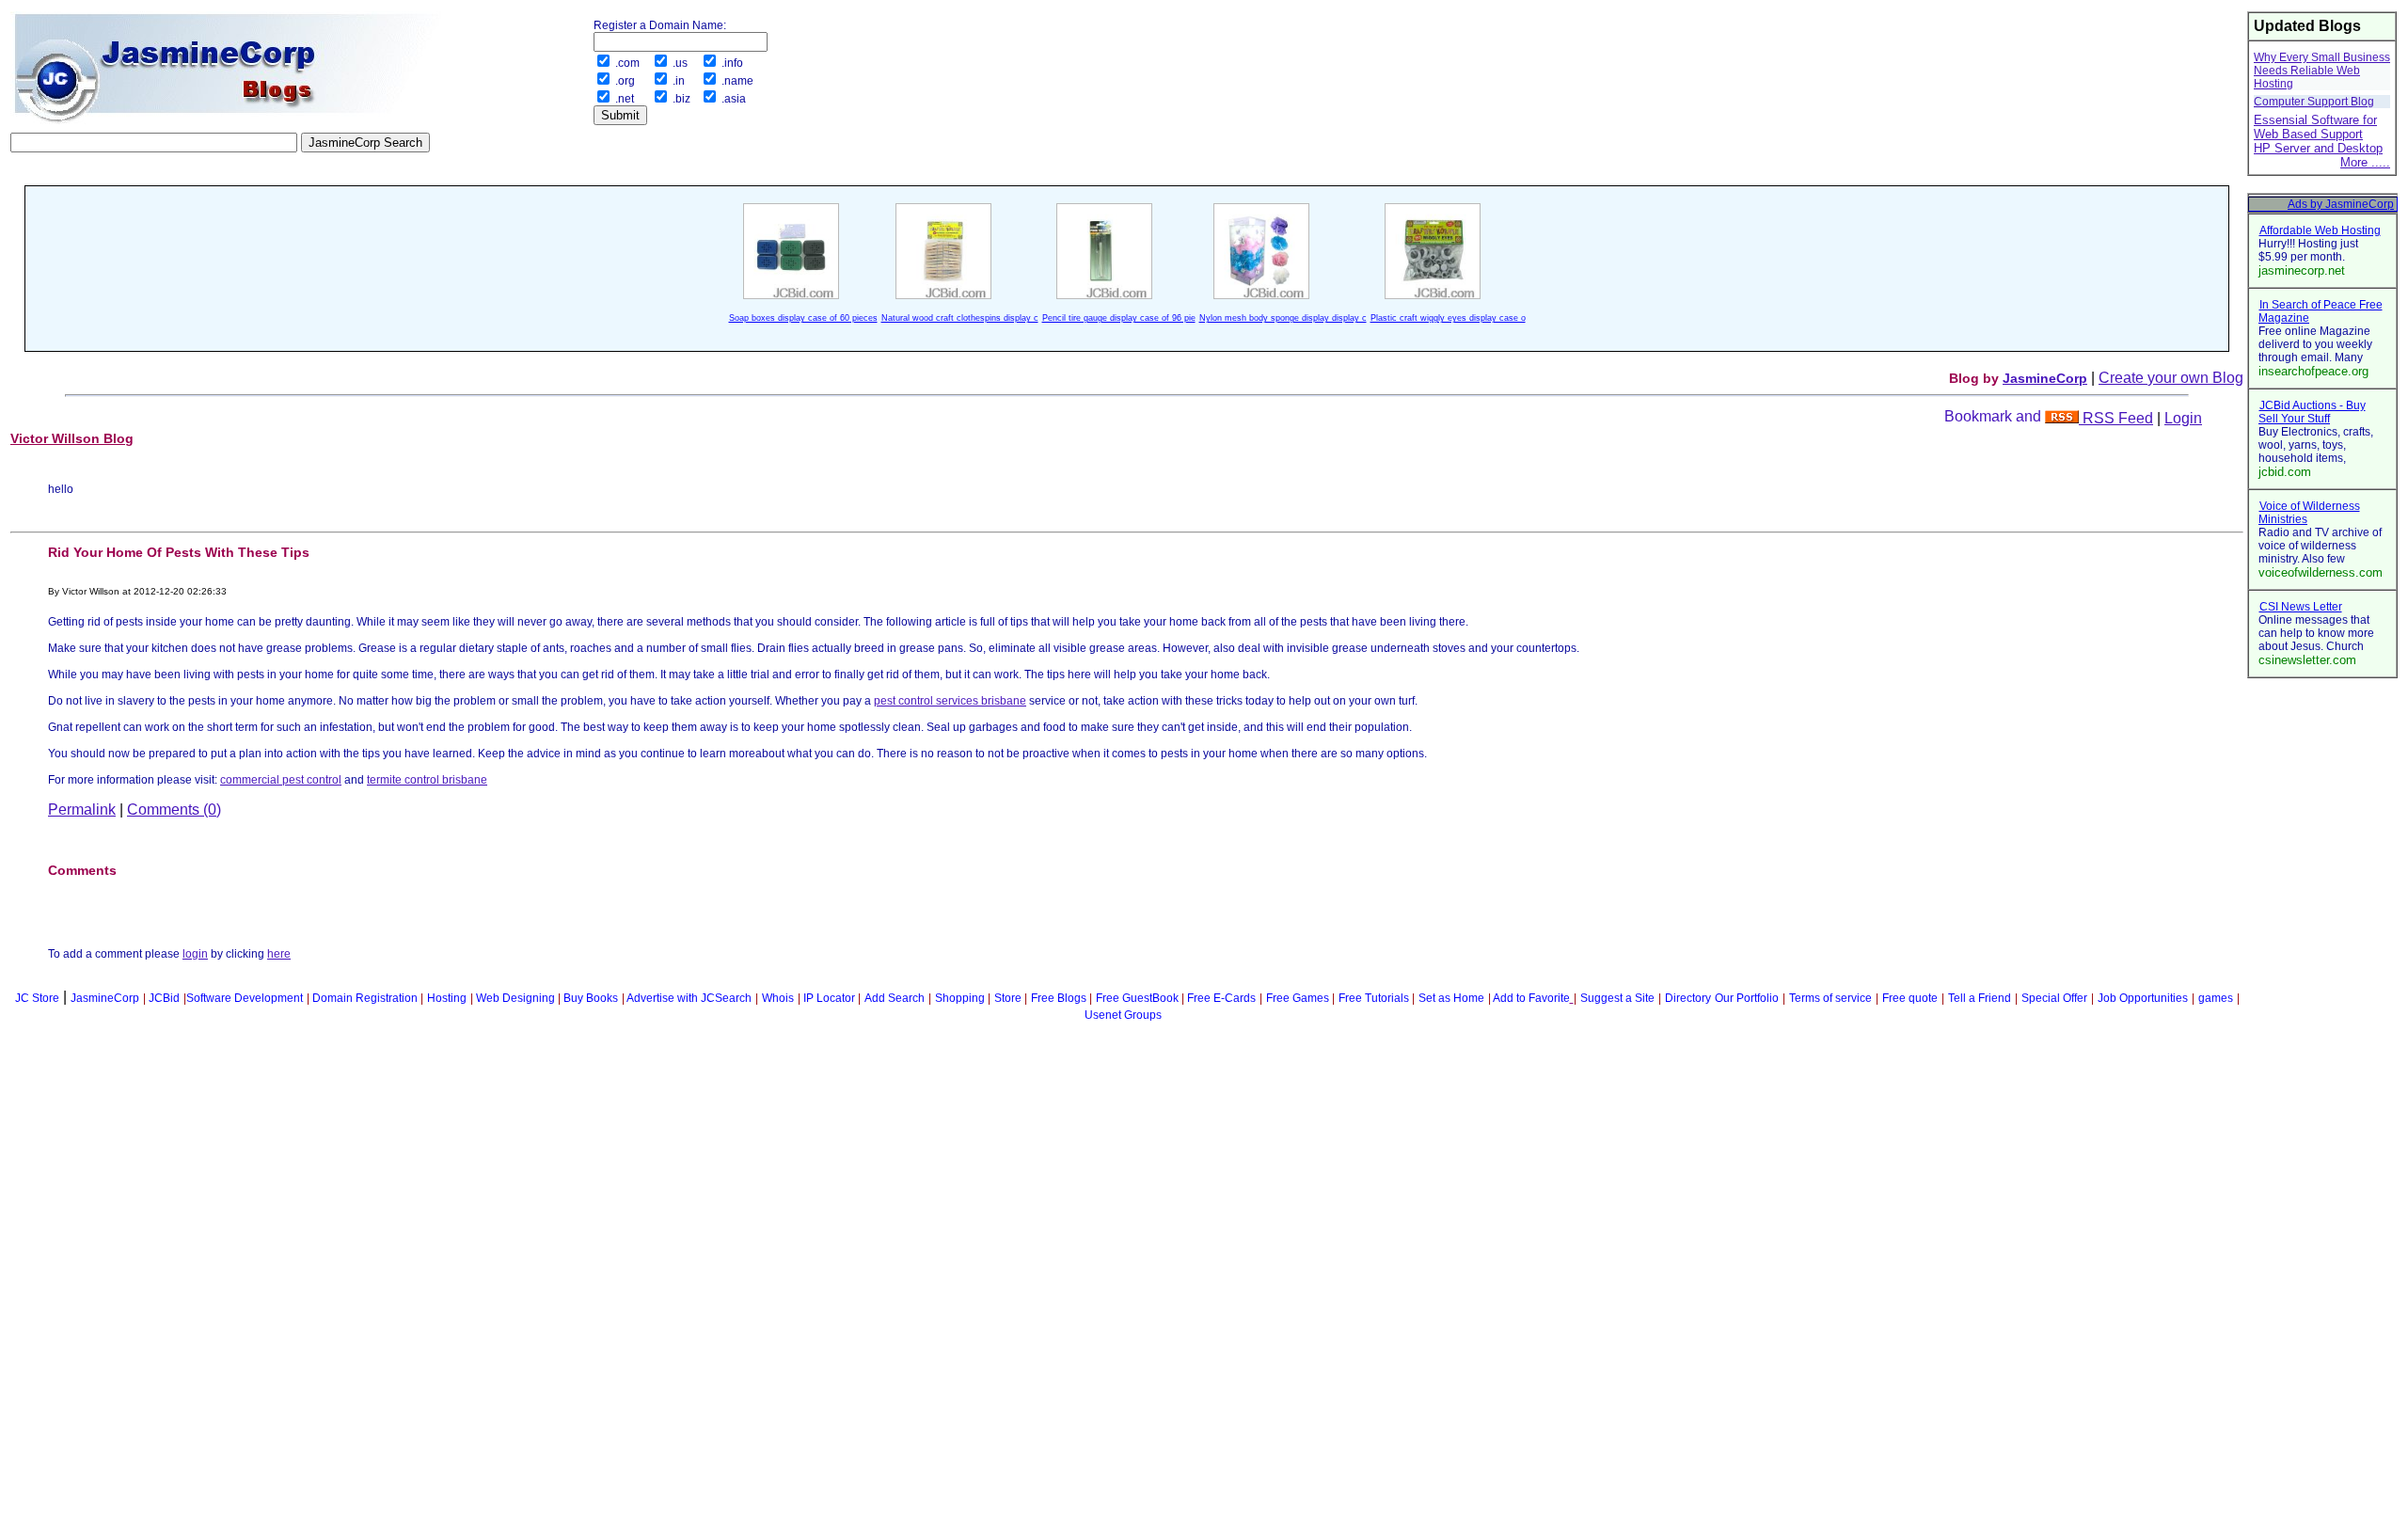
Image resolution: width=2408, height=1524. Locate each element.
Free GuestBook (1137, 998)
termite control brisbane (427, 780)
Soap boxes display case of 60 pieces (803, 318)
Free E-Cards (1221, 998)
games (2216, 998)
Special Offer (2054, 998)
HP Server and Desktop (2318, 148)
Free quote (1910, 998)
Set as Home (1451, 998)
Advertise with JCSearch (689, 998)
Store (1008, 998)
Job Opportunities (2143, 998)
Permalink (82, 810)
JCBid (164, 998)
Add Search (895, 998)
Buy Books (591, 998)
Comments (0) (174, 810)
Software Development (245, 998)
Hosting (447, 998)
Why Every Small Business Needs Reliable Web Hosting (2322, 71)
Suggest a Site (1617, 998)
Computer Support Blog (2314, 102)
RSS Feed (2116, 418)
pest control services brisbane (950, 701)
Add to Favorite (1531, 998)
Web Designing (515, 998)
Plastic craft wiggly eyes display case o (1448, 318)
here (279, 954)
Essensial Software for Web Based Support (2315, 127)
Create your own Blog (2171, 378)
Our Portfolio (1747, 998)
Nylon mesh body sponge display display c (1283, 318)
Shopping (960, 998)
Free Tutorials (1374, 998)
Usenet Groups (1123, 1015)
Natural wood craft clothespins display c (960, 318)
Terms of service (1830, 998)
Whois (778, 998)
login (195, 954)
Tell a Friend (1980, 998)
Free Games (1298, 998)
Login (2183, 418)
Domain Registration (365, 998)
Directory (1688, 998)
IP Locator (829, 998)
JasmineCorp (2045, 378)
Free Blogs (1059, 998)
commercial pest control (281, 780)
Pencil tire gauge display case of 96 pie (1119, 318)
